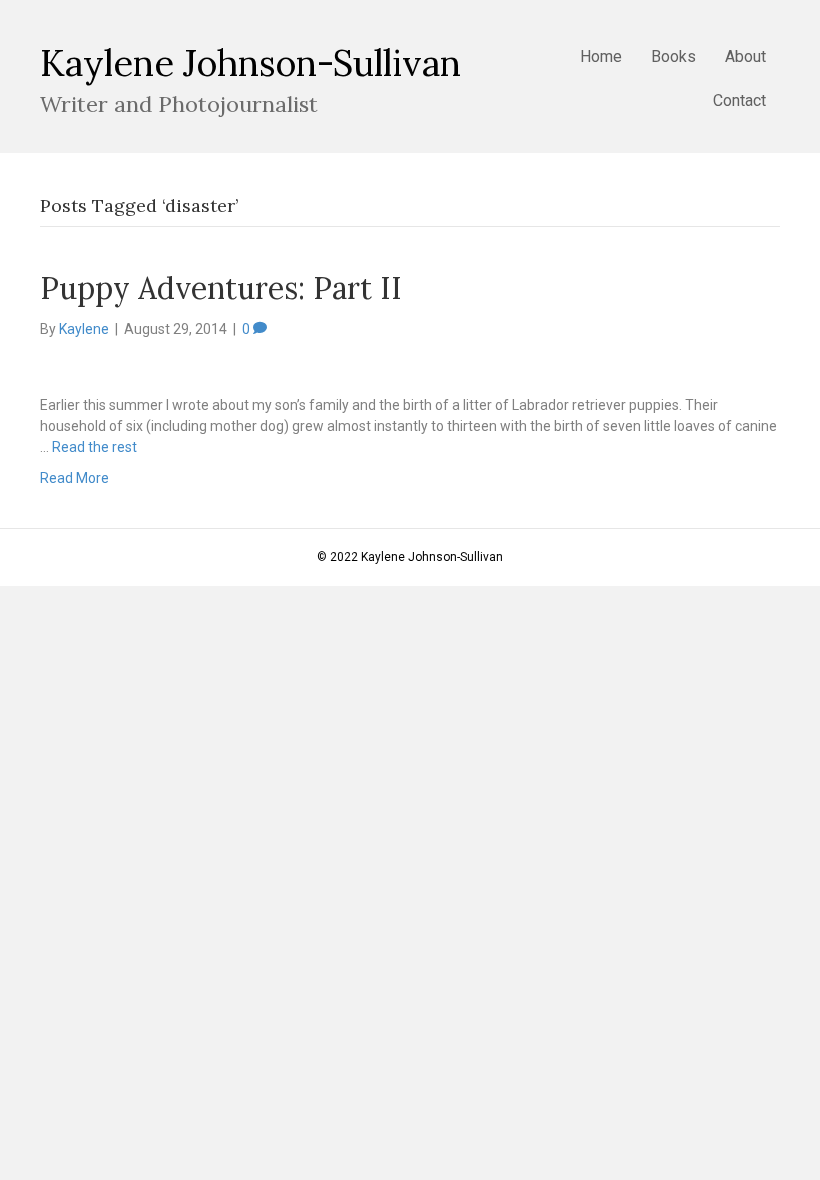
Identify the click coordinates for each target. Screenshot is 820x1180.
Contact (739, 100)
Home (601, 56)
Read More (74, 478)
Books (673, 56)
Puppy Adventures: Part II (221, 288)
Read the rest (94, 447)
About (745, 56)
